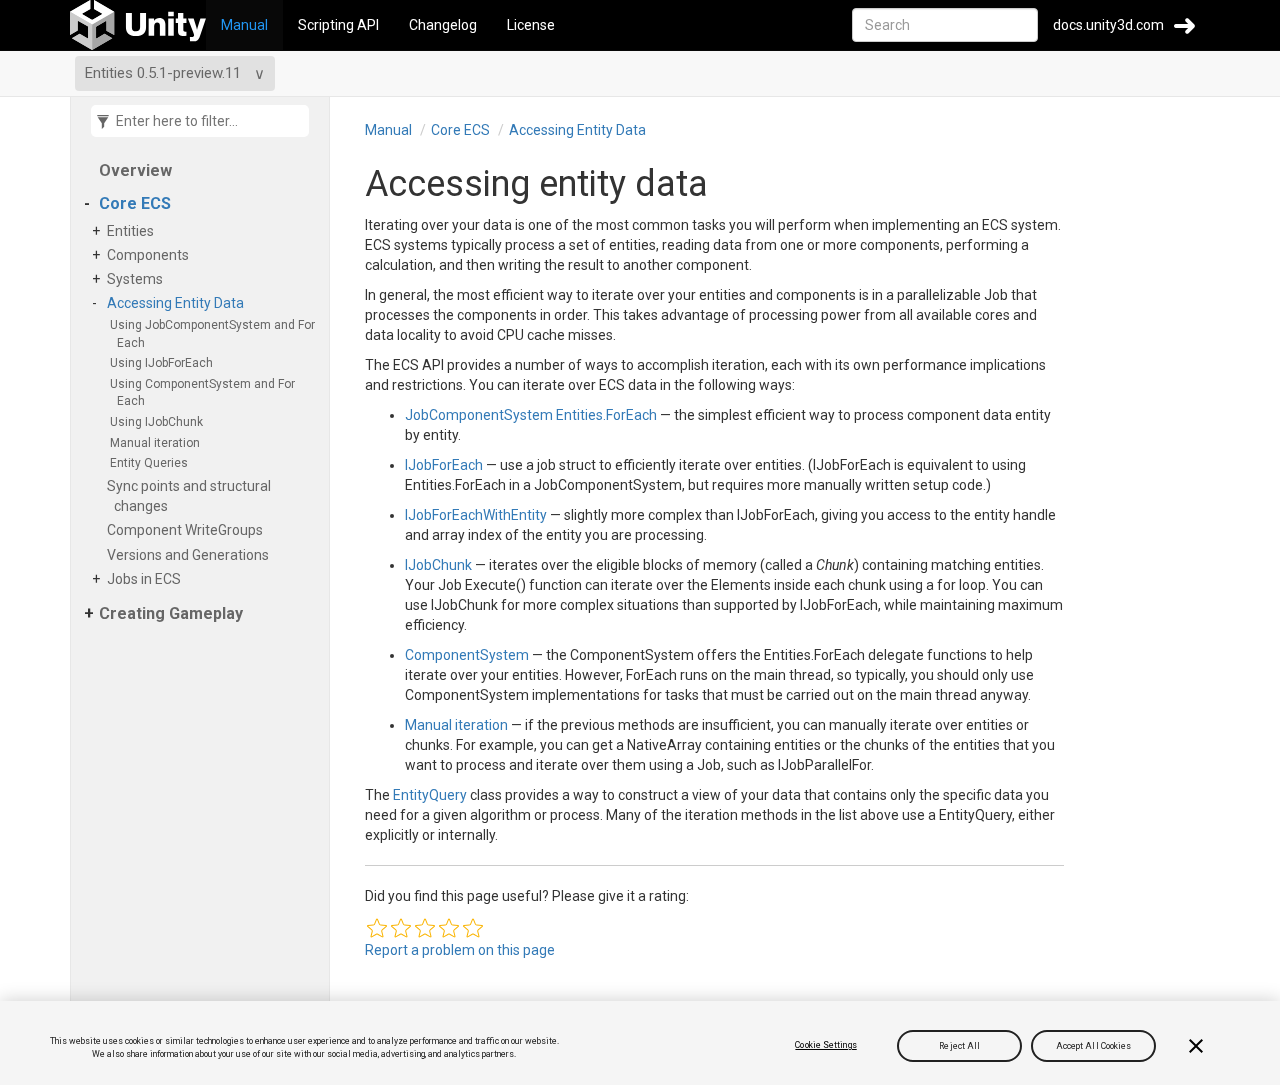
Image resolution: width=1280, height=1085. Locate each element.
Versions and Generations (191, 555)
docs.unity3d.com (1108, 25)
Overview (135, 170)
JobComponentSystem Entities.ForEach (531, 415)
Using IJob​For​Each (165, 363)
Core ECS (135, 203)
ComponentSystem (467, 655)
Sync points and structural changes (192, 496)
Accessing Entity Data (179, 303)
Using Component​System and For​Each (206, 392)
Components (151, 255)
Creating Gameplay (171, 613)
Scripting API (338, 25)
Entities (134, 231)
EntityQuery (430, 795)
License (531, 25)
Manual (244, 25)
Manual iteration (158, 443)
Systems (138, 279)
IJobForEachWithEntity (476, 515)
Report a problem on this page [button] (460, 950)
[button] (377, 928)
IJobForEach (444, 465)
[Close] (1196, 1046)
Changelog (443, 25)
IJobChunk (438, 565)
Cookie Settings (825, 1045)
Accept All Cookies (1094, 1045)
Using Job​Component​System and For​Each (216, 333)
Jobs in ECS (147, 579)
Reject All (959, 1045)
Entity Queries (152, 463)
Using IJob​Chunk (160, 422)
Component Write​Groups (188, 530)
